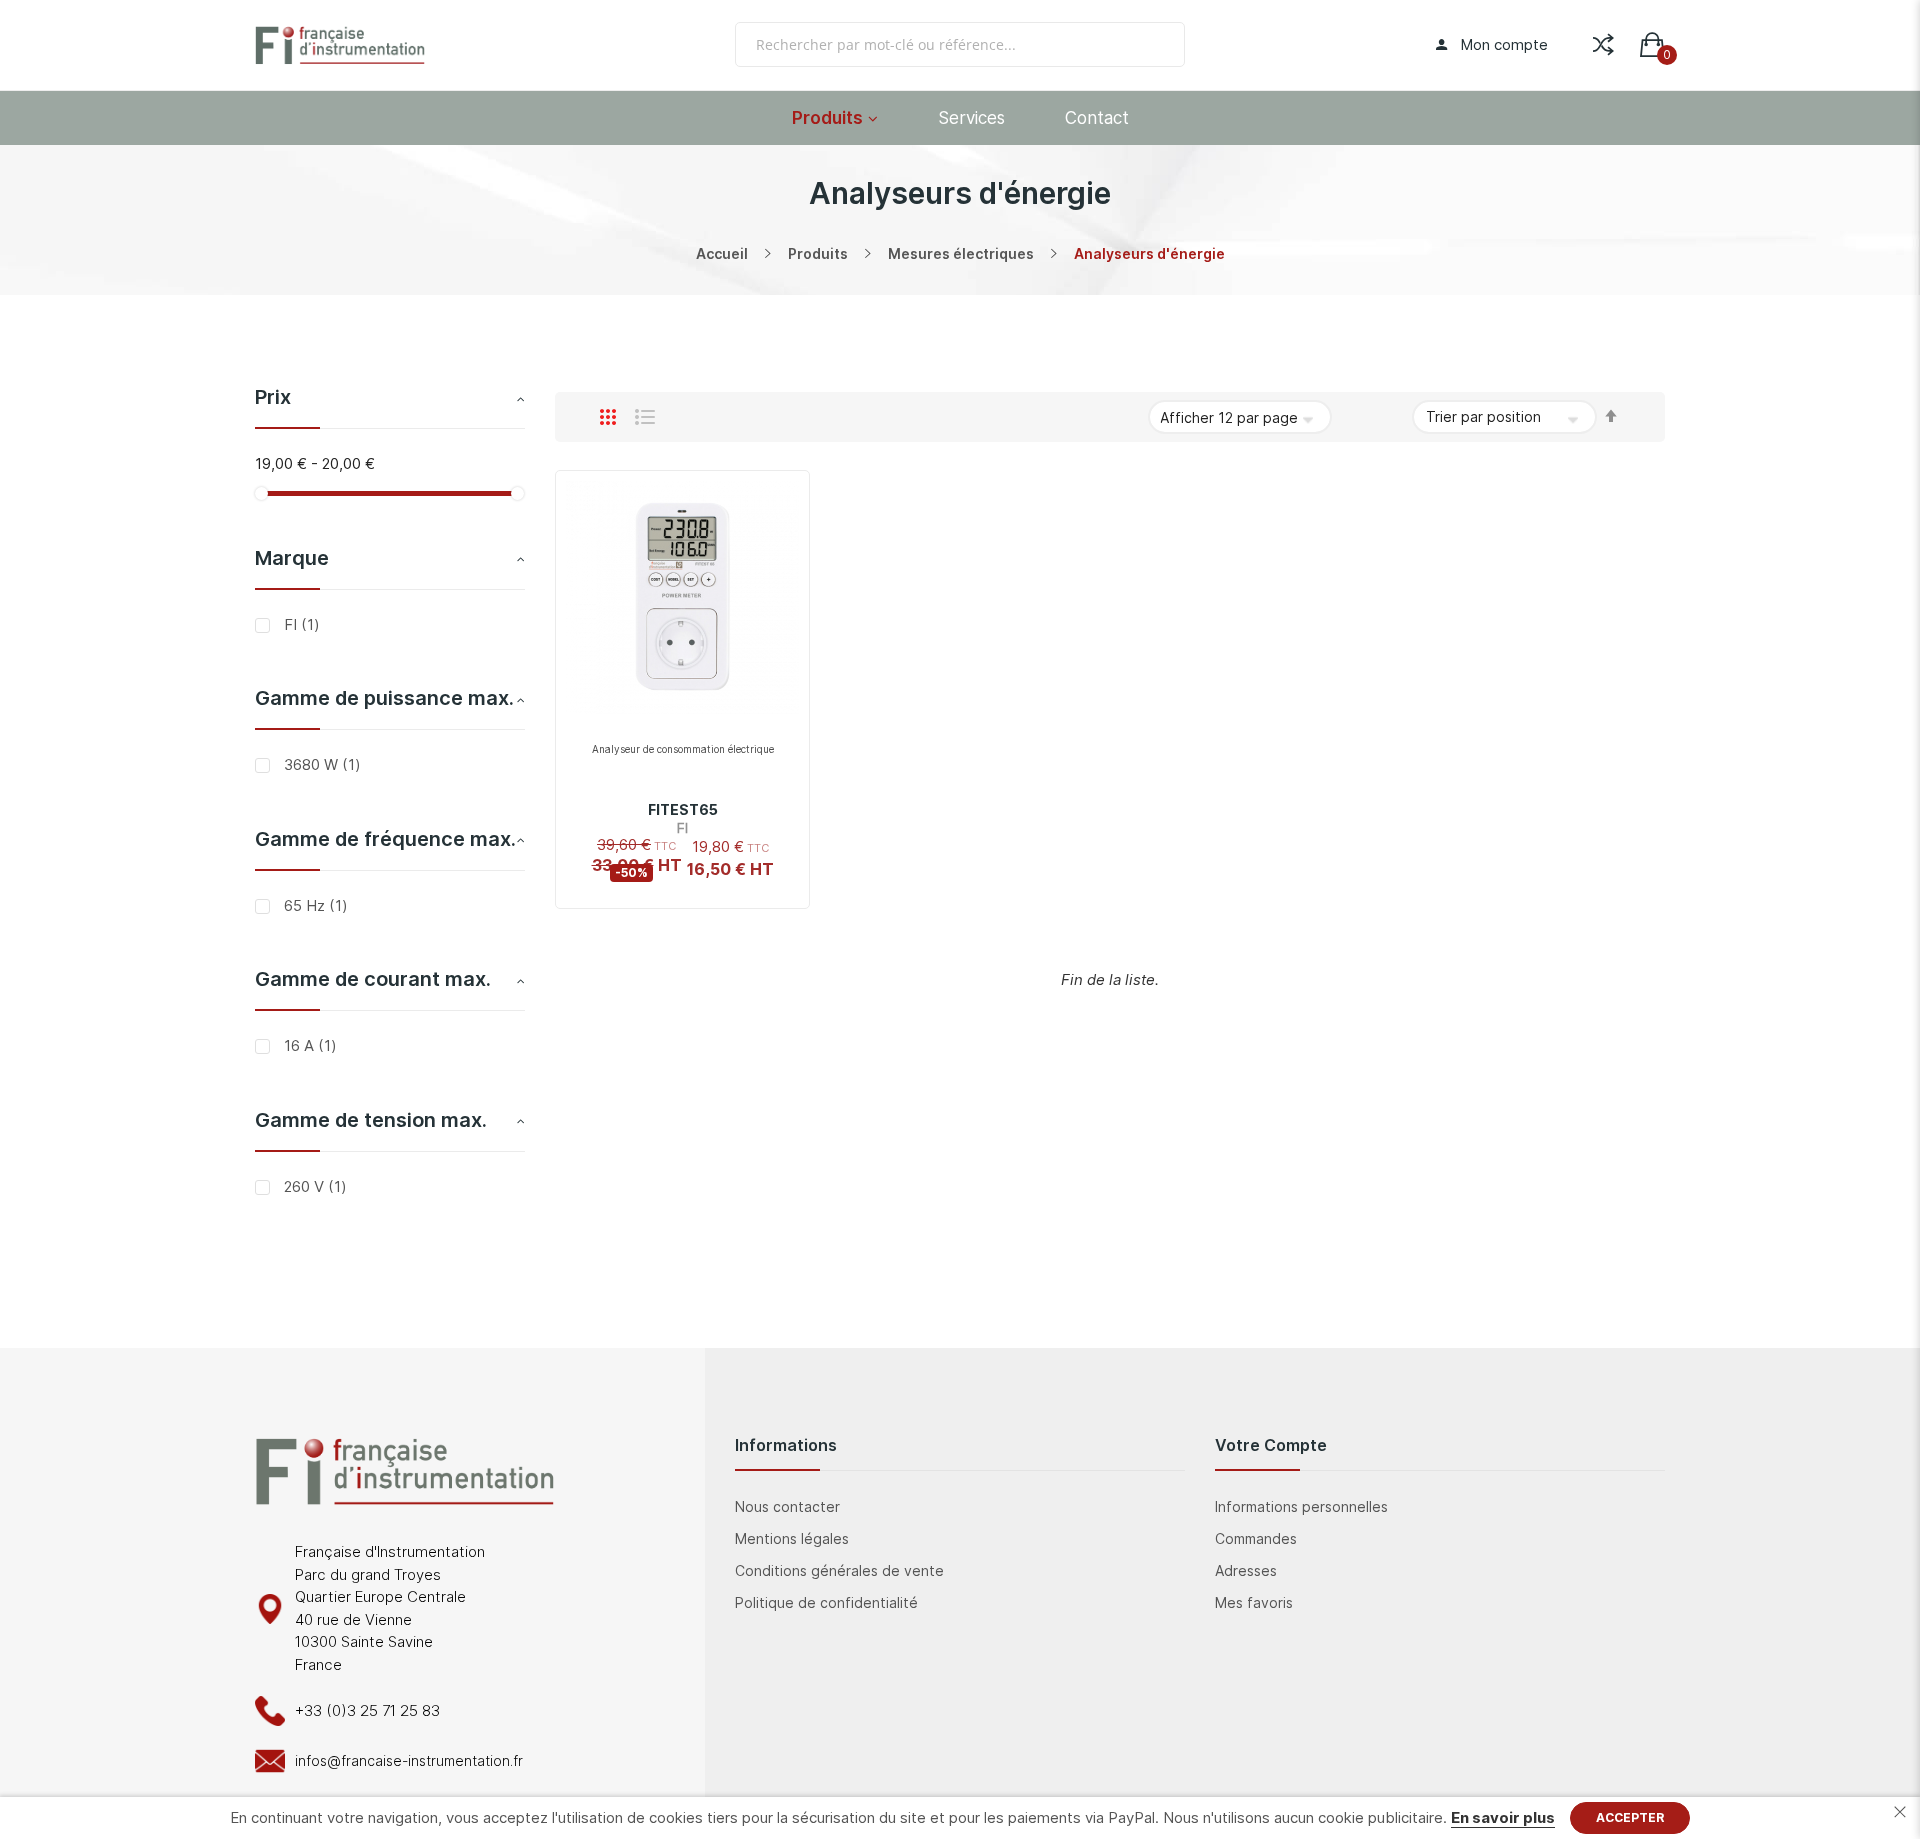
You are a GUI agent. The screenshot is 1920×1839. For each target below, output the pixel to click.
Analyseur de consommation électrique (683, 749)
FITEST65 (683, 809)
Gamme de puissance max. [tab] (384, 698)
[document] (960, 1818)
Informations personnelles (1301, 1506)
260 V (313, 1186)
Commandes (1256, 1538)
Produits (818, 253)
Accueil (722, 253)
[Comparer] (1603, 40)
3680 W (320, 764)
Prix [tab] (273, 397)
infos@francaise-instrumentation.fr (409, 1760)
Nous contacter (787, 1506)
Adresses (1246, 1570)
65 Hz (314, 905)
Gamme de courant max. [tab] (373, 979)
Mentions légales (792, 1538)
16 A (308, 1045)
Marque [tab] (292, 558)
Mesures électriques (961, 253)
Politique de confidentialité (826, 1602)
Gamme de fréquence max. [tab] (385, 839)
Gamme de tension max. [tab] (371, 1120)
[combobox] (960, 44)
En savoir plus (1503, 1817)
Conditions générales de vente (839, 1570)
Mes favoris (1254, 1602)
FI (300, 624)
